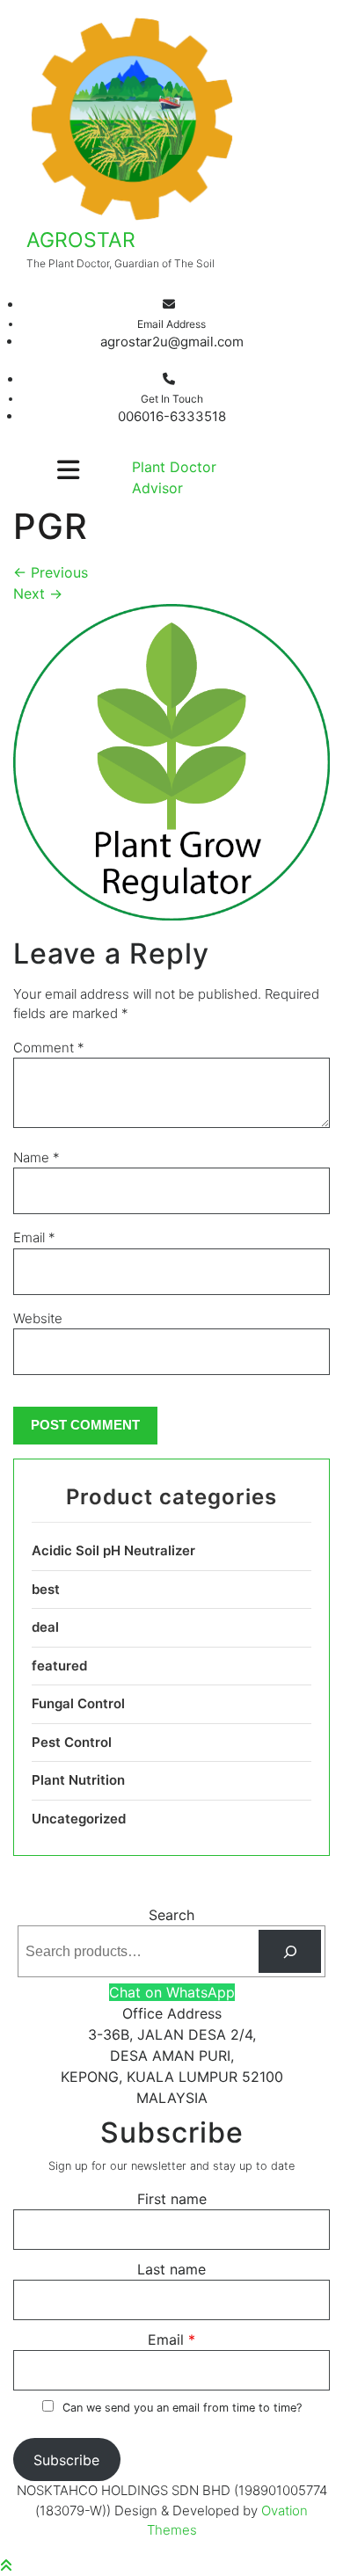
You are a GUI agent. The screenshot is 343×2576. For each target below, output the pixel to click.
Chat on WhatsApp (172, 1992)
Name (36, 1157)
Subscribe (66, 2460)
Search (171, 1915)
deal (45, 1627)
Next (38, 593)
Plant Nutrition (78, 1780)
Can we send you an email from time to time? (182, 2408)
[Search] (290, 1951)
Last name (171, 2269)
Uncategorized (79, 1819)
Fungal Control (78, 1703)
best (46, 1589)
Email (34, 1237)
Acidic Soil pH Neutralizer (113, 1550)
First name (172, 2199)
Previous (51, 572)
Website (38, 1318)
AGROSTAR (81, 240)
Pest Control (72, 1742)
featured (59, 1666)
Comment (49, 1048)
